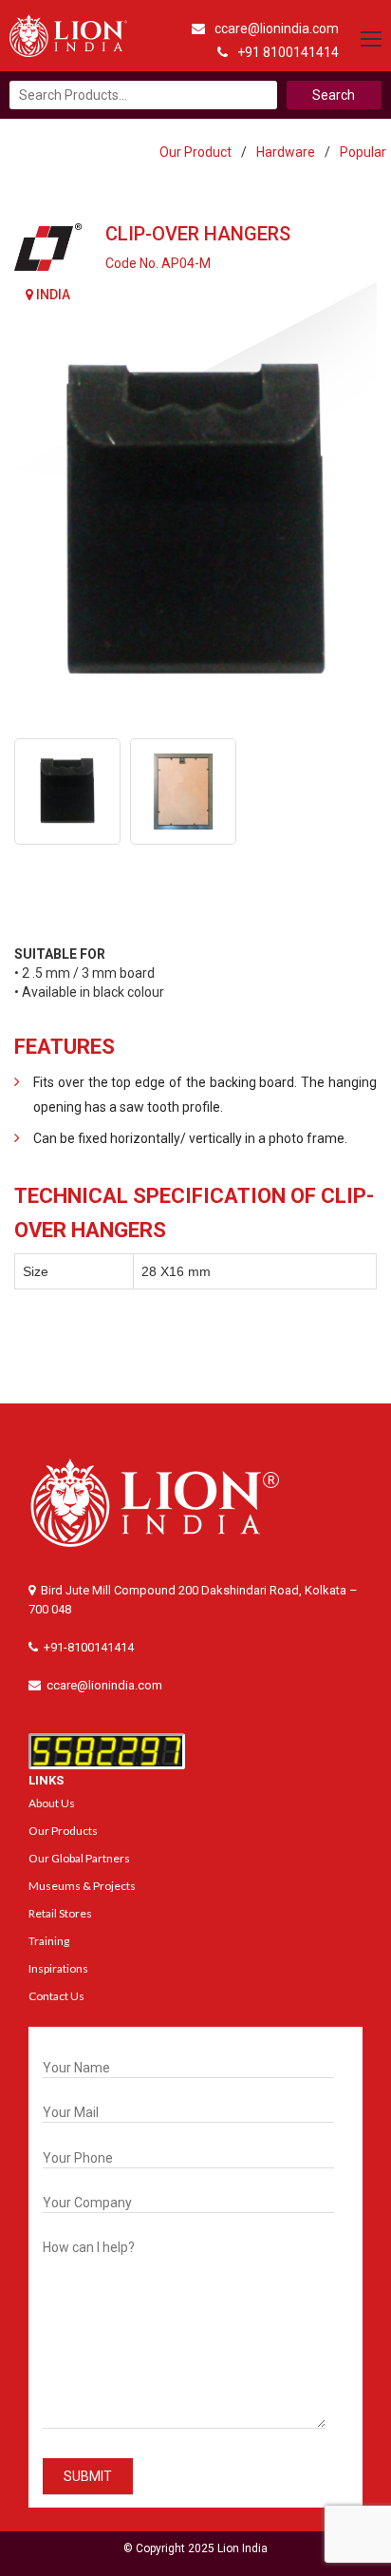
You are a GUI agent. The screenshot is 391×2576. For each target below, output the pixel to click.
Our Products (63, 1831)
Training (49, 1941)
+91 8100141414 (288, 52)
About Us (52, 1803)
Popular (363, 152)
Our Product (195, 152)
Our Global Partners (79, 1858)
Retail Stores (60, 1913)
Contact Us (56, 1996)
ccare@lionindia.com (277, 29)
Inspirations (58, 1968)
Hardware (286, 152)
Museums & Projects (82, 1886)
